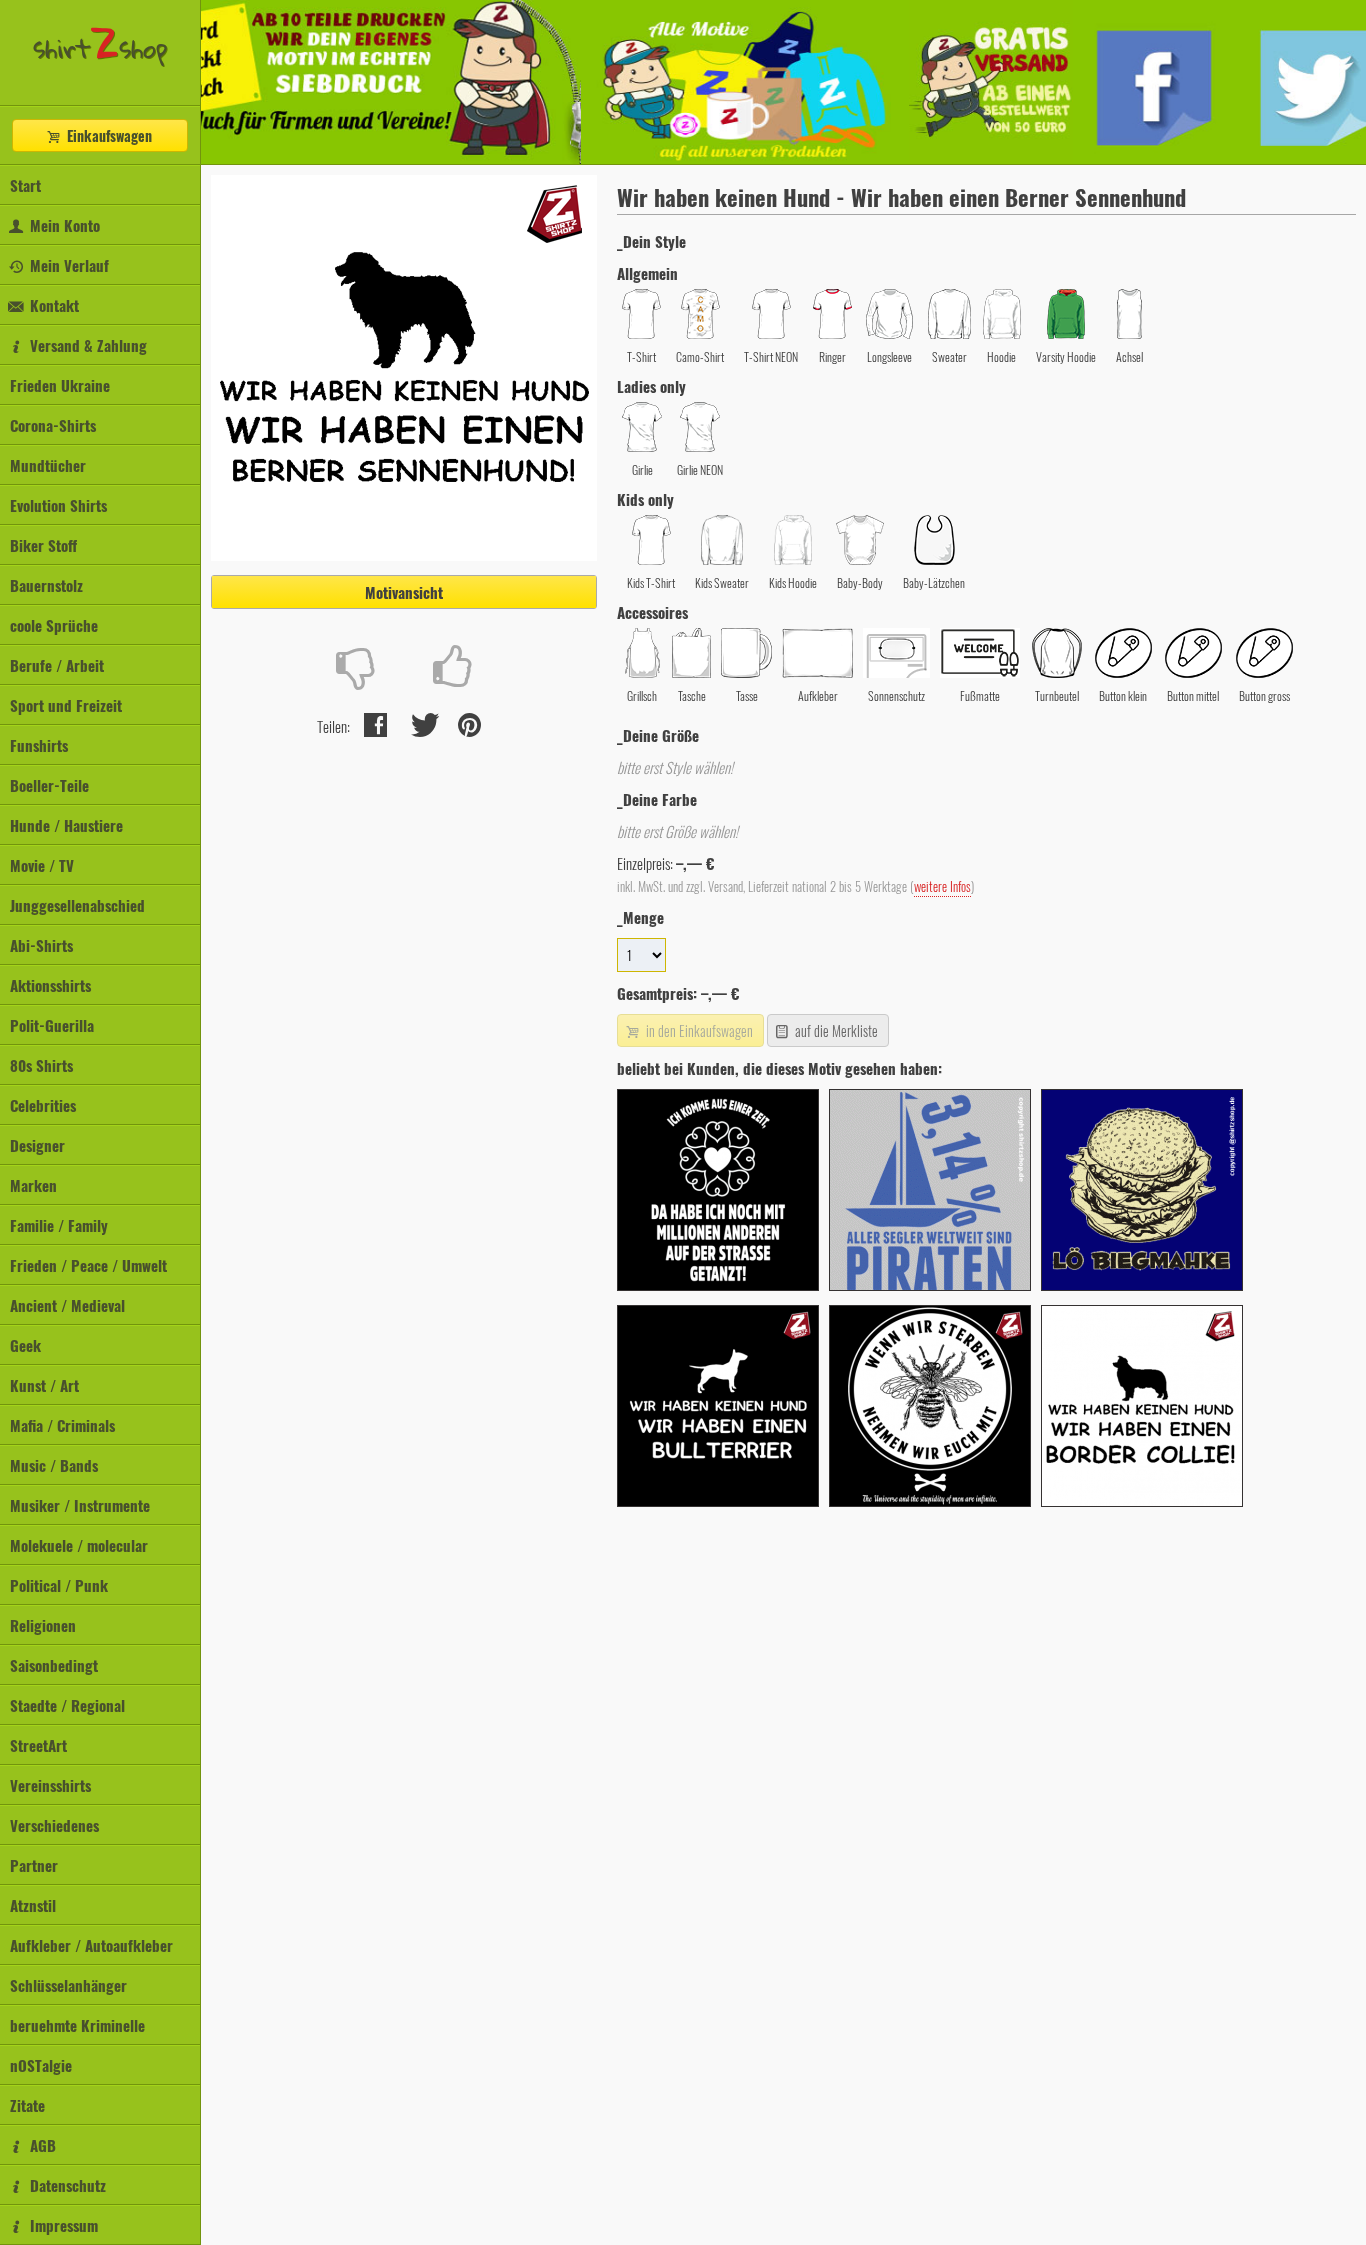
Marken (33, 1185)
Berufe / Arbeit (57, 665)
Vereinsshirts (50, 1785)
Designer (37, 1145)
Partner (34, 1865)
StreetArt (38, 1745)
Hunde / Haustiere (66, 825)
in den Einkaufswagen (698, 1030)
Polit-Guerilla (52, 1025)
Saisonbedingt (54, 1665)
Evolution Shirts (58, 505)
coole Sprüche (54, 625)
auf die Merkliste (835, 1030)
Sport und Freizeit (66, 705)
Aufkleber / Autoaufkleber (91, 1945)
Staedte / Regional (67, 1705)
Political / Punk (59, 1585)
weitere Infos (942, 886)
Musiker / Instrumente (80, 1505)
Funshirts (39, 745)
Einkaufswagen (107, 135)
